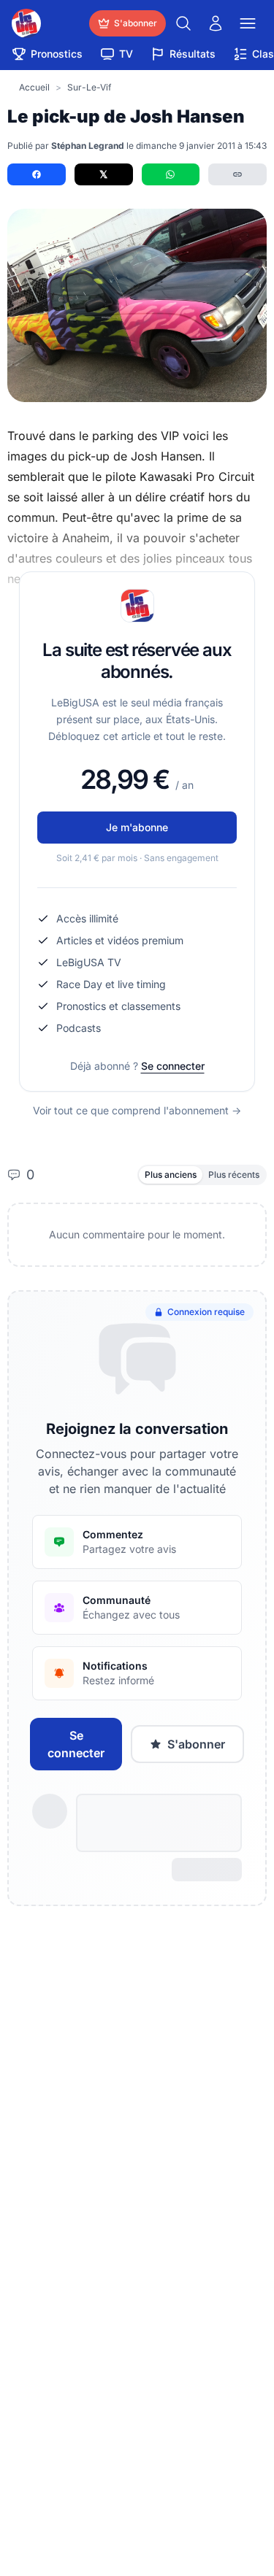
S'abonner (196, 1744)
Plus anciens (171, 1175)
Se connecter (173, 1066)
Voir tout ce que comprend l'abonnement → (137, 1110)
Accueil (34, 87)
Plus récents (234, 1175)
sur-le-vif (89, 87)
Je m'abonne (137, 827)
